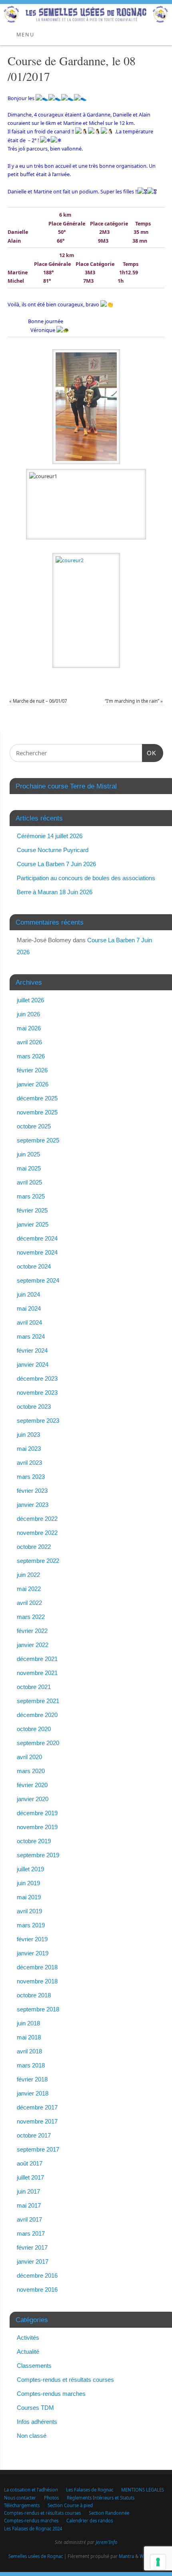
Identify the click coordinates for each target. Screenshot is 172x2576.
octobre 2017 (34, 2135)
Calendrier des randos (90, 2521)
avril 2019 (29, 1911)
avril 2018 (29, 2051)
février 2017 (32, 2247)
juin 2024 (28, 1294)
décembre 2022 (37, 1519)
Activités (28, 2338)
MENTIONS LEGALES (143, 2490)
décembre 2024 (37, 1238)
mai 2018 (29, 2037)
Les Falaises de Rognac (90, 2490)
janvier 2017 (33, 2261)
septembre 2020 (38, 1743)
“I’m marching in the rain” (134, 701)
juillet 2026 (30, 1000)
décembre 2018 (37, 1967)
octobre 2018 (34, 1995)
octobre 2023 (34, 1407)
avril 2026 (29, 1042)
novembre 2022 (37, 1533)
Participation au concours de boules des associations (86, 878)
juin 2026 (28, 1014)
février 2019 (32, 1939)
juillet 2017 (30, 2177)
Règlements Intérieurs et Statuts (101, 2498)
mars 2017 (31, 2233)
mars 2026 (31, 1056)
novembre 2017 (37, 2121)
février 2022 (32, 1631)
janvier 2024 (33, 1364)
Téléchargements (22, 2505)
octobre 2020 (34, 1729)
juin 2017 (28, 2191)
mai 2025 (29, 1168)
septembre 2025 (38, 1140)
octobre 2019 (34, 1841)
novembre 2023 (37, 1393)
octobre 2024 (34, 1266)
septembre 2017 (38, 2149)
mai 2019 (29, 1897)
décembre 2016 (37, 2275)
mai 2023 (29, 1449)
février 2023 (32, 1491)
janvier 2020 (33, 1799)
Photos (51, 2498)
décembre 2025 (37, 1098)
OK (149, 753)
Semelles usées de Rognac (36, 2556)
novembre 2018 (37, 1981)
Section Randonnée (109, 2513)
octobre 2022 (34, 1547)
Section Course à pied (70, 2505)
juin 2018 (28, 2023)
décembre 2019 (37, 1813)
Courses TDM (35, 2408)
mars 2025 (31, 1196)
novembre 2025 (37, 1112)
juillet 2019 (30, 1869)
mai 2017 (29, 2205)
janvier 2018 (33, 2093)
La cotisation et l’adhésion (31, 2490)
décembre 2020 (37, 1715)
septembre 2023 (38, 1421)
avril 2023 (29, 1463)
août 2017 (30, 2163)
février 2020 (32, 1785)
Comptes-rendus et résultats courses (65, 2380)
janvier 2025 (33, 1224)
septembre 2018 (38, 2009)
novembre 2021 (37, 1673)
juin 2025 (28, 1154)
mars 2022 (31, 1617)
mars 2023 (31, 1477)
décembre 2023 (37, 1378)
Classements (34, 2366)
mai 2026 (29, 1028)
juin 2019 (28, 1883)
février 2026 (32, 1070)
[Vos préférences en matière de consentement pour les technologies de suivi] (158, 2562)
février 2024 (32, 1350)
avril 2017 (29, 2219)
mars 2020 (31, 1771)
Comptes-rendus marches (51, 2394)
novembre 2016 (37, 2289)
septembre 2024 (38, 1280)
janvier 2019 (33, 1953)
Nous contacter (20, 2498)
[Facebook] (162, 16)
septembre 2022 (38, 1561)
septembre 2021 (38, 1701)
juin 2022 (28, 1575)
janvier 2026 (33, 1084)
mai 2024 (29, 1308)
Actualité (28, 2352)
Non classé (32, 2436)
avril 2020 (29, 1757)
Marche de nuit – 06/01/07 (38, 701)
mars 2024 (31, 1336)
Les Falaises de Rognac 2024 (33, 2529)
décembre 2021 (37, 1659)
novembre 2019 (37, 1827)
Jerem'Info (106, 2542)
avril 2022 (29, 1603)
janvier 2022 (33, 1645)
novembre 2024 (37, 1252)
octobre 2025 (34, 1126)
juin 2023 (28, 1435)
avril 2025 (29, 1182)
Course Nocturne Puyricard (53, 850)
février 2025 (32, 1210)
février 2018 (32, 2079)
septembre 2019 (38, 1855)
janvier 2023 (33, 1505)
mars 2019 (31, 1925)
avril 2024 (29, 1322)
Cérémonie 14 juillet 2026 (50, 836)
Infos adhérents (37, 2422)
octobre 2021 (34, 1687)
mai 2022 (29, 1589)
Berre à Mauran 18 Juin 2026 (55, 892)
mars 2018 (31, 2065)
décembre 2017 (37, 2107)
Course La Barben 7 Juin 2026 (56, 864)
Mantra (126, 2556)
